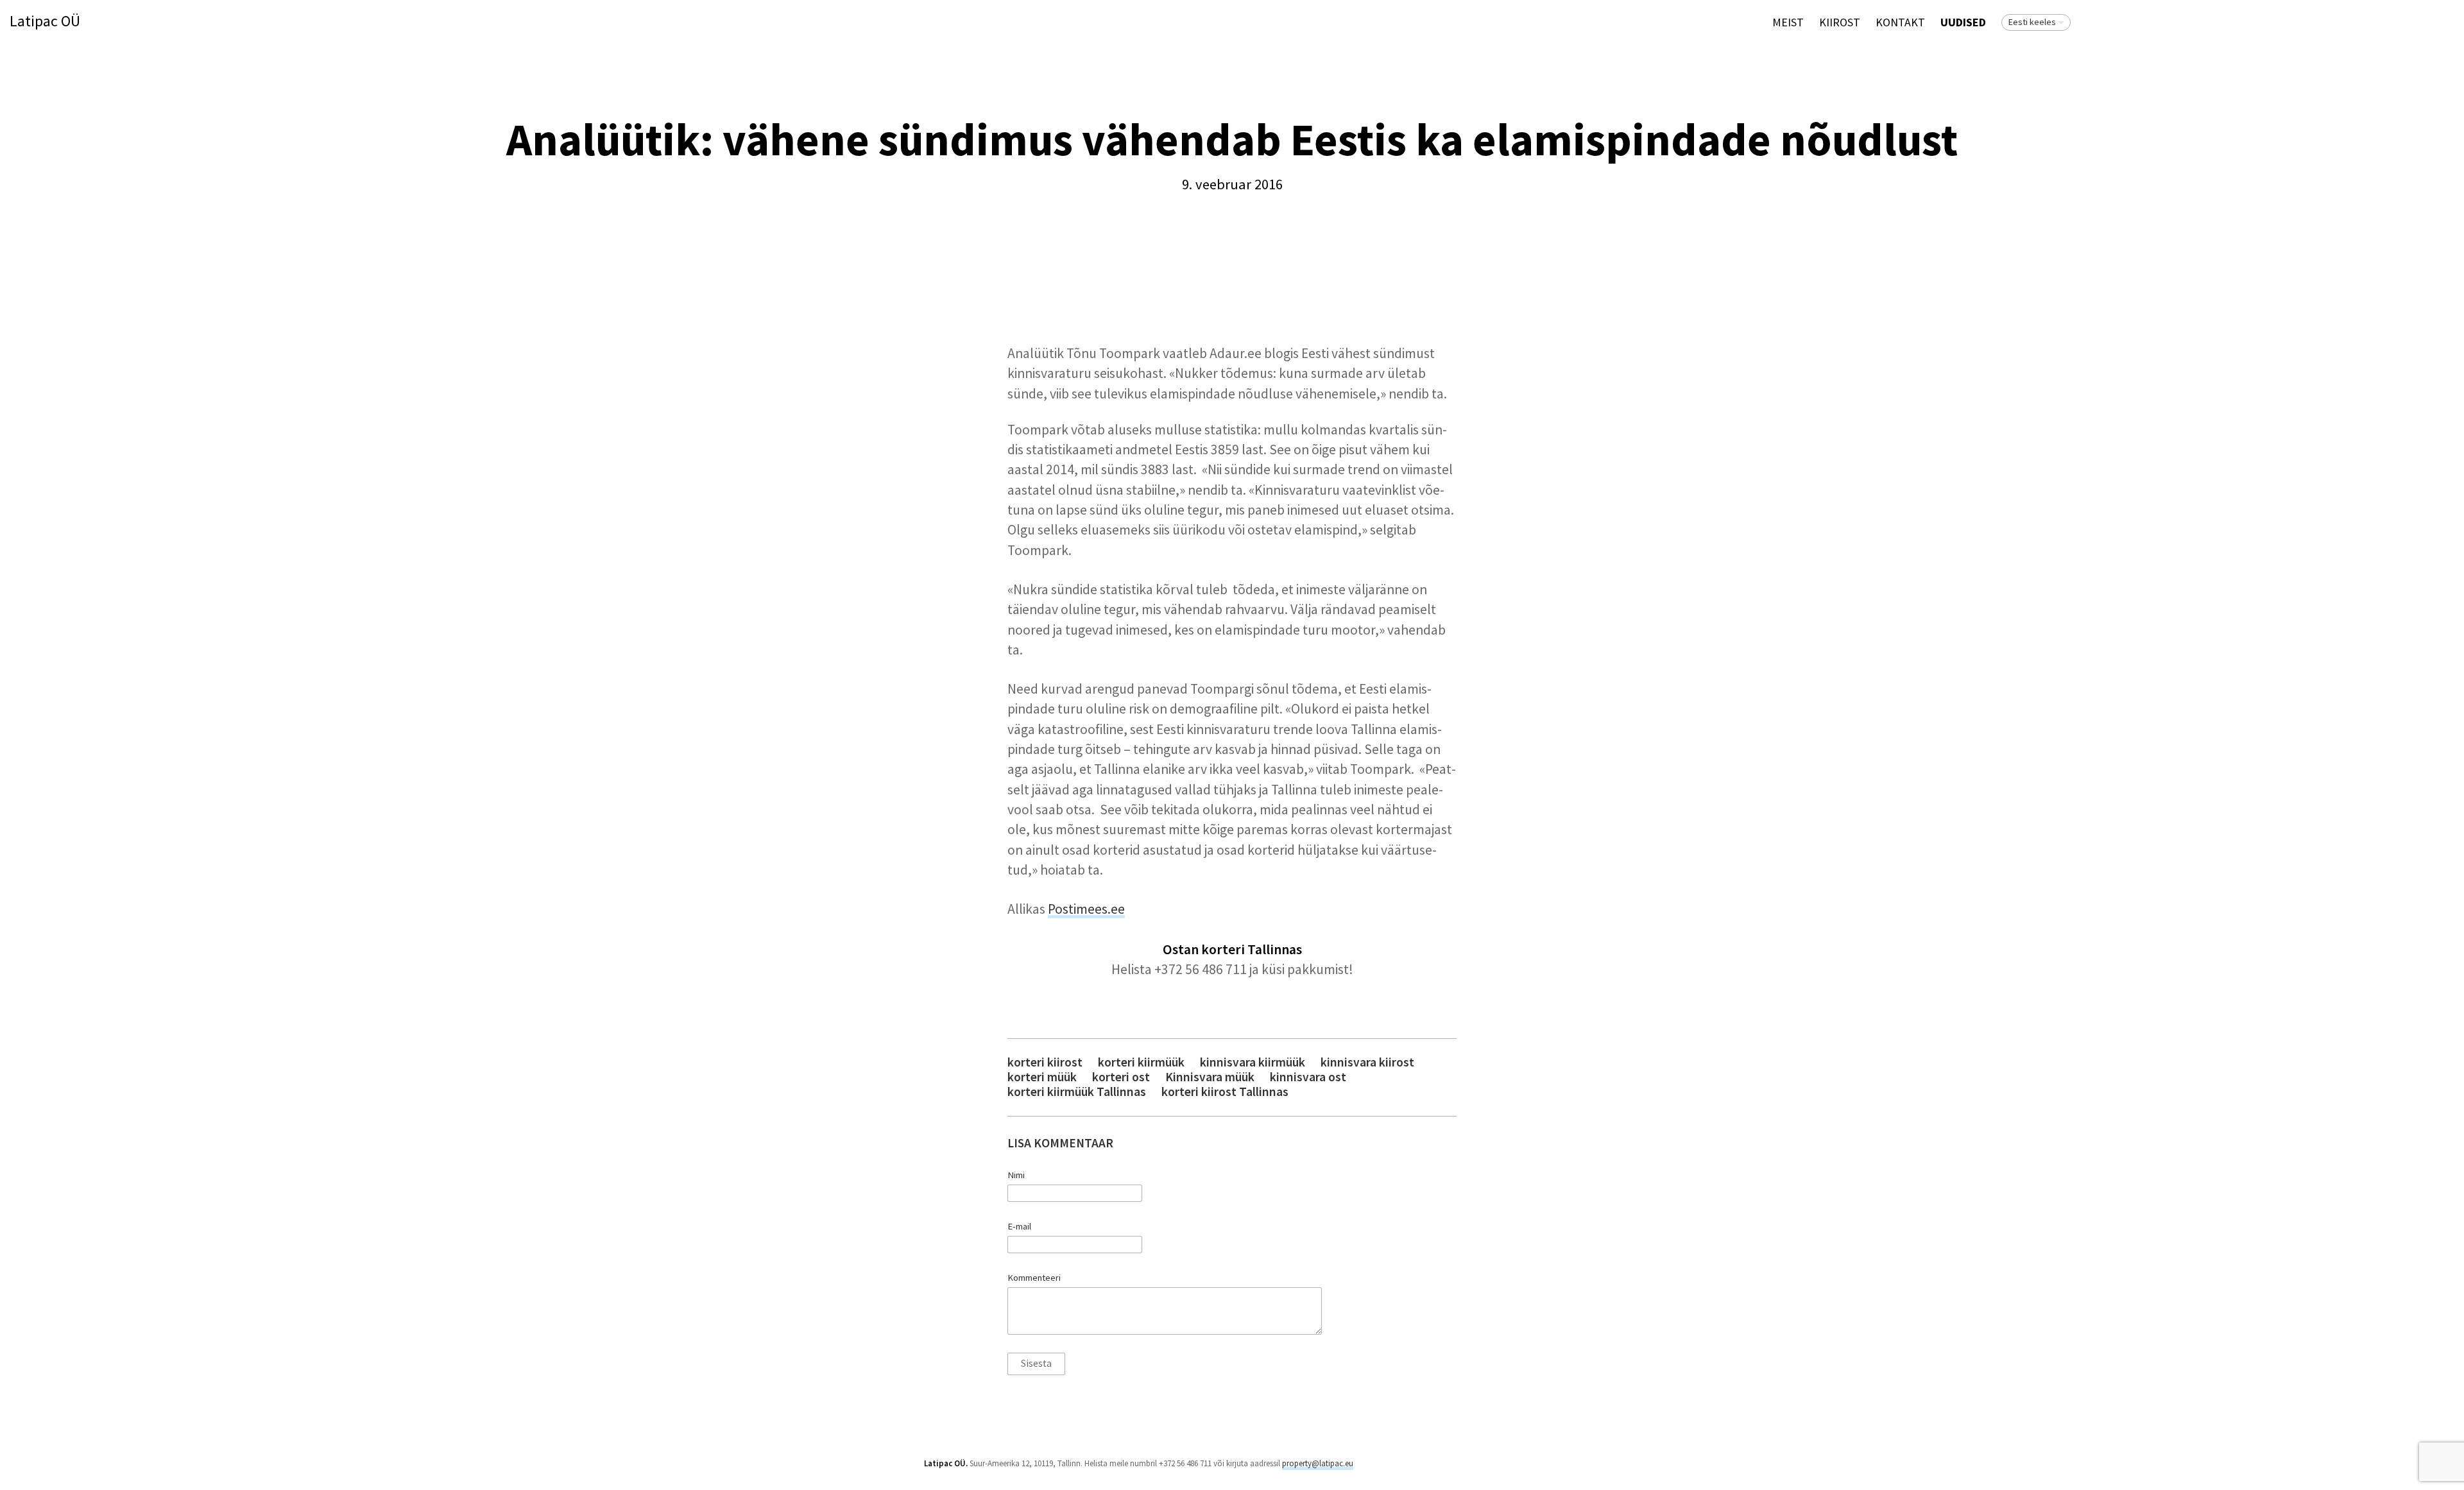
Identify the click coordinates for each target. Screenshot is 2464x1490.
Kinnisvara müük (1210, 1077)
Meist (1788, 22)
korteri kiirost (1045, 1062)
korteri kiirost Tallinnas (1225, 1092)
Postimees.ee (1086, 909)
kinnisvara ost (1308, 1077)
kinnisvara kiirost (1367, 1062)
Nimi (1016, 1175)
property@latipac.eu (1318, 1463)
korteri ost (1121, 1077)
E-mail (1019, 1226)
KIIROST (1840, 22)
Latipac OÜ (45, 21)
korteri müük (1042, 1077)
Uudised (1963, 22)
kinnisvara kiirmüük (1253, 1062)
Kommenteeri (1034, 1278)
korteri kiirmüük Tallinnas (1077, 1092)
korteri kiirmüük (1141, 1062)
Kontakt (1900, 22)
